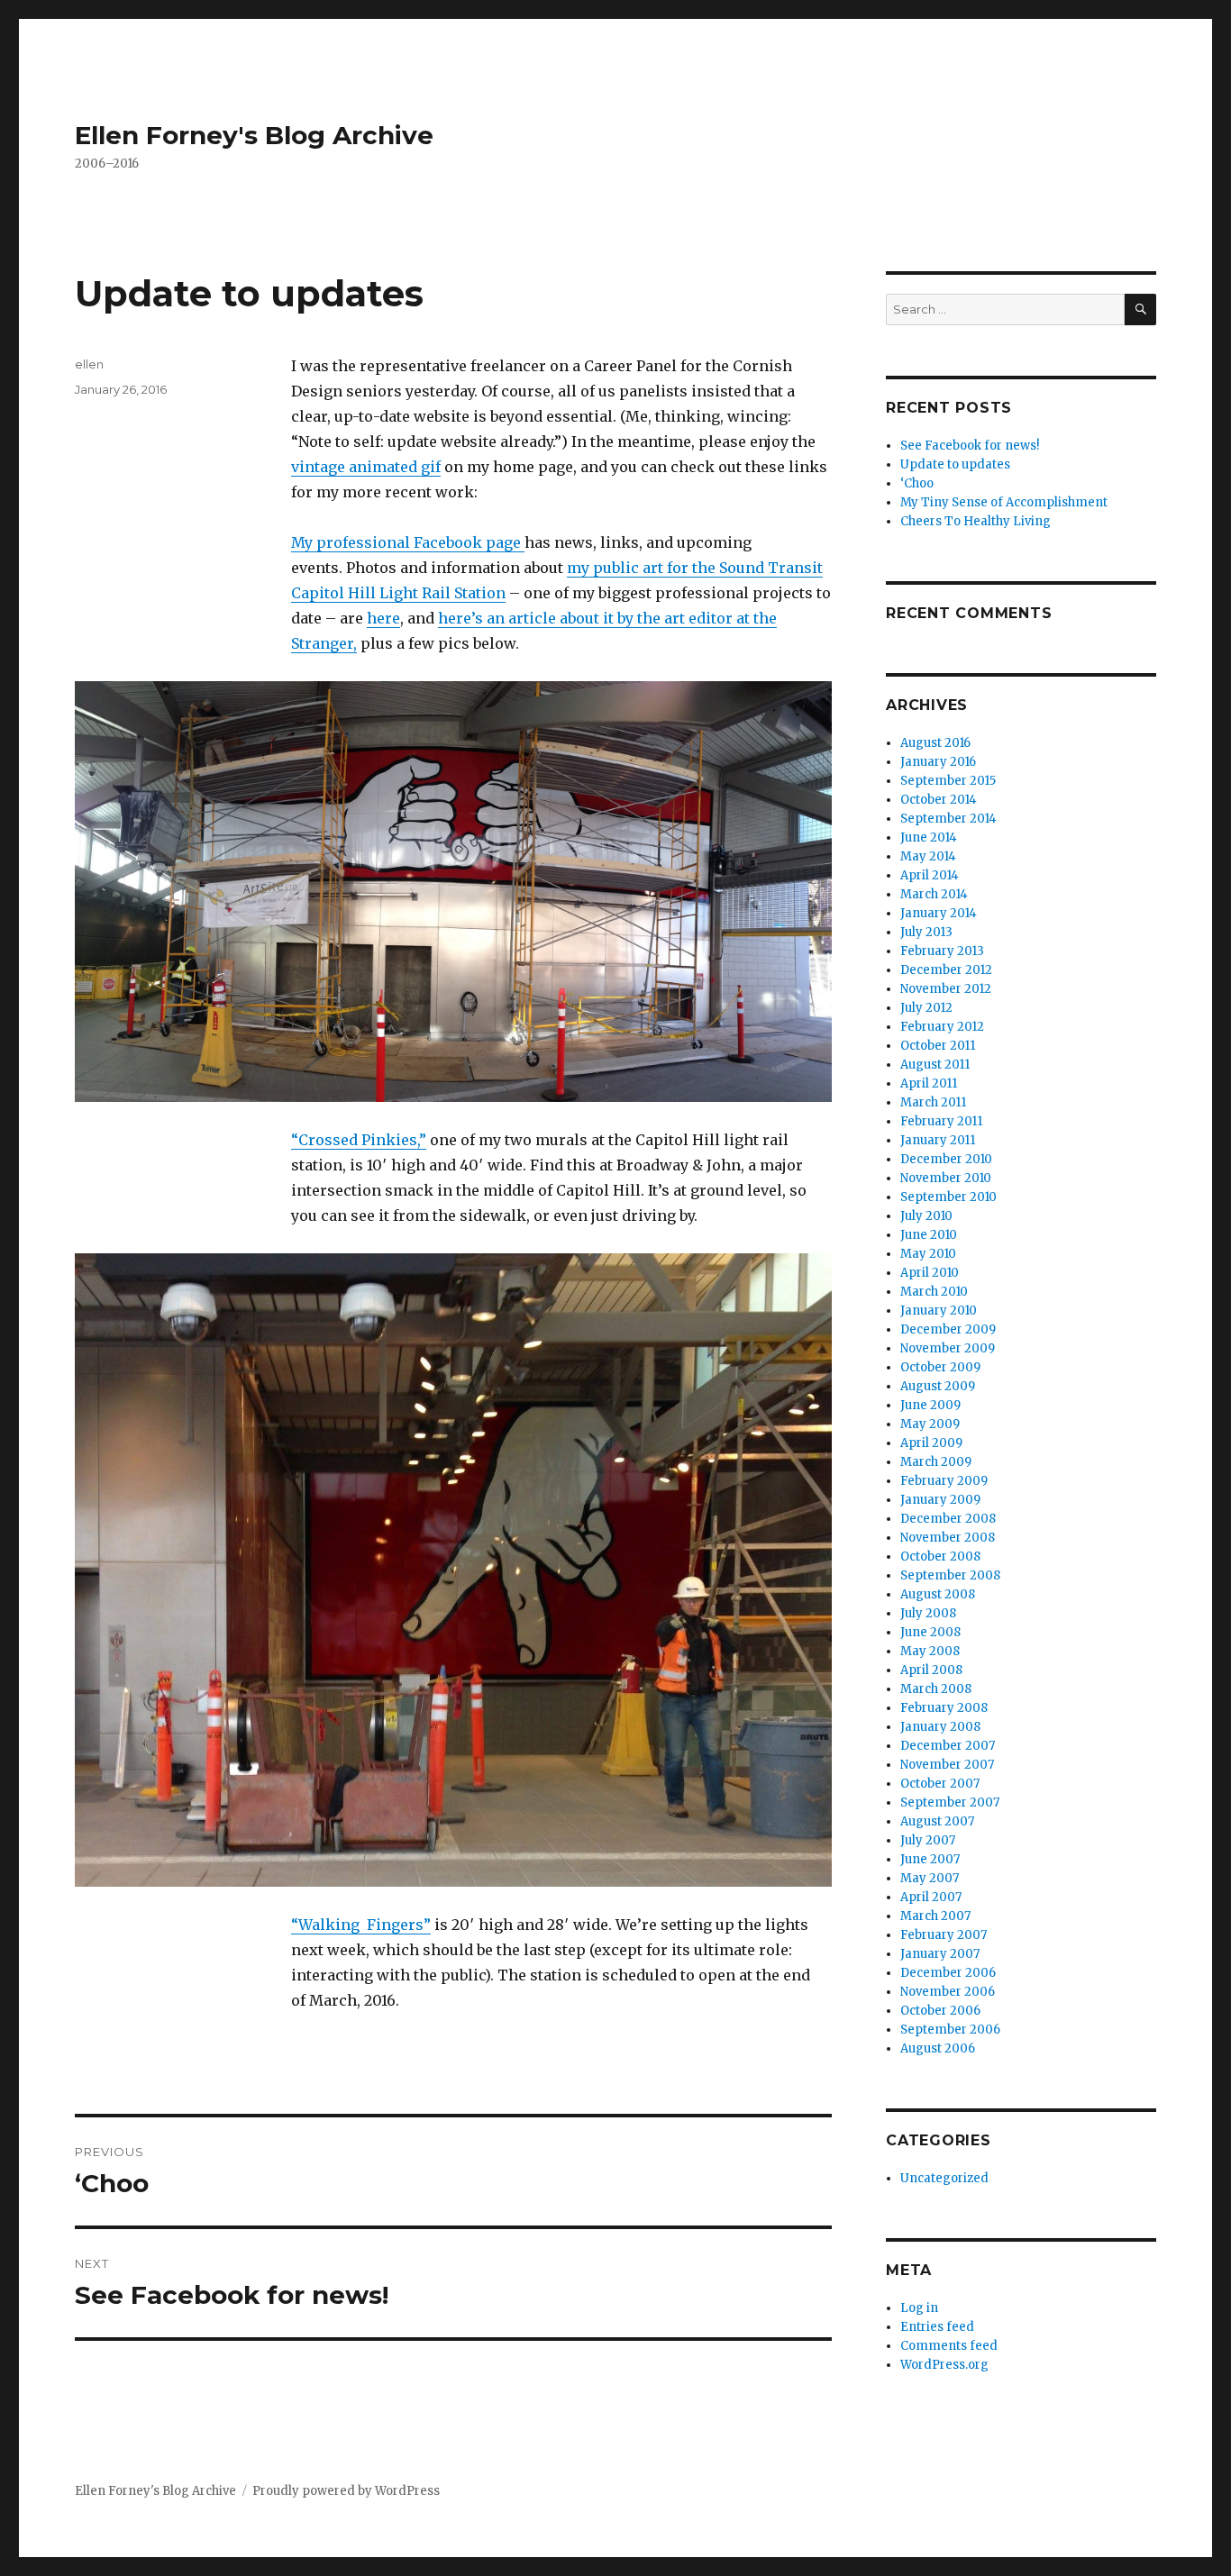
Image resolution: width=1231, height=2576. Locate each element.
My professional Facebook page (408, 542)
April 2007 (931, 1897)
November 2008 (948, 1538)
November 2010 (946, 1178)
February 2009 (944, 1481)
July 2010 (926, 1216)
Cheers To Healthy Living (976, 521)
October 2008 (940, 1557)
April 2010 (930, 1273)
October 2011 (938, 1046)
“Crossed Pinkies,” (359, 1140)
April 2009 (931, 1443)
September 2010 (948, 1197)
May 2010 (928, 1254)
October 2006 (940, 2011)
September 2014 (948, 819)
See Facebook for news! (970, 446)
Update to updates (955, 464)
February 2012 (942, 1027)
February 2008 (944, 1708)
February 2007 (944, 1935)
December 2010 (946, 1159)
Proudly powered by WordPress (346, 2491)
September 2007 (950, 1802)
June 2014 (929, 837)
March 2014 (934, 894)
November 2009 (948, 1348)
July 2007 (928, 1840)
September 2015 (948, 781)
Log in (919, 2308)
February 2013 (942, 951)
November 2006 (948, 1992)
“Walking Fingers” (361, 1925)
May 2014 (928, 856)
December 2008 (948, 1519)
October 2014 (939, 800)
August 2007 (937, 1821)
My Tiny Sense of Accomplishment (1004, 502)
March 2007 (935, 1916)
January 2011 (938, 1140)
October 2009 (940, 1367)
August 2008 (938, 1594)
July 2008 (928, 1613)
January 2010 (939, 1311)
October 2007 (940, 1784)
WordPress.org (944, 2365)
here (383, 618)
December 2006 (948, 1973)
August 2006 (938, 2048)
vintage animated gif (366, 467)
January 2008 (940, 1727)
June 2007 (930, 1859)
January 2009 (940, 1500)
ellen (89, 364)
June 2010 (929, 1235)
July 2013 (926, 932)
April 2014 (930, 875)
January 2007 (940, 1954)
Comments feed (949, 2346)
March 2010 (934, 1292)
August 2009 (938, 1386)
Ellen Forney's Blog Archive (254, 135)
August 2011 (935, 1065)
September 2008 (950, 1575)
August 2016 (935, 743)
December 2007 (948, 1746)
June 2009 (930, 1405)
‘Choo (917, 483)
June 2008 (930, 1632)
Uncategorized (944, 2178)
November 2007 (947, 1765)
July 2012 (926, 1008)
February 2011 (941, 1121)
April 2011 (929, 1083)
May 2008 (930, 1651)
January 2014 (939, 913)
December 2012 (946, 970)
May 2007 (930, 1878)
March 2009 (936, 1462)
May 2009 (930, 1424)
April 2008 (931, 1670)
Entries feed (937, 2327)
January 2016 (938, 762)
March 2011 (933, 1102)
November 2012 (946, 989)
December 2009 (948, 1329)
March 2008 (936, 1689)
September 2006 (950, 2030)
